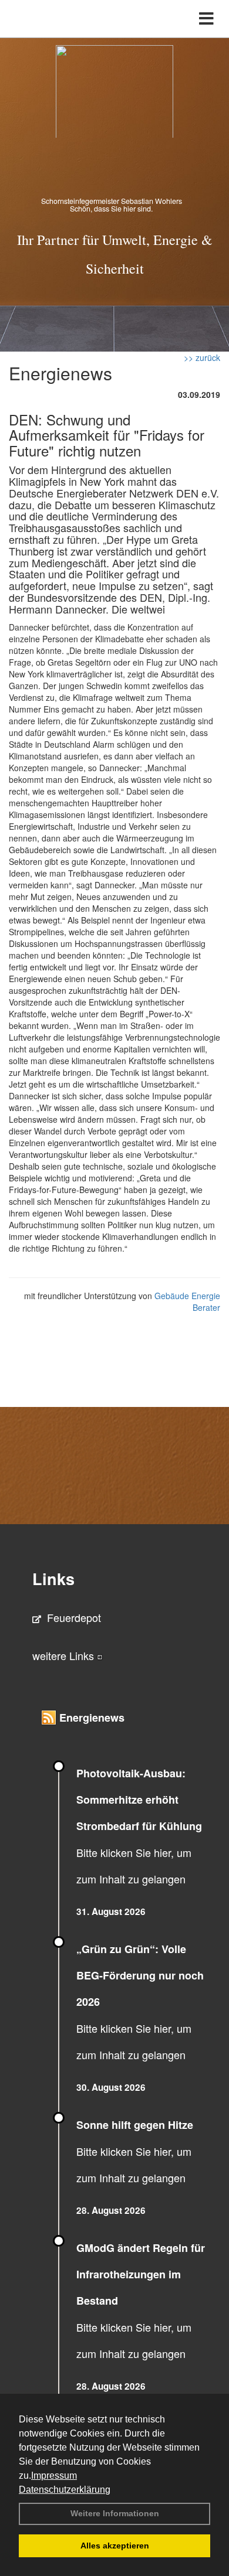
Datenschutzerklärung (65, 2490)
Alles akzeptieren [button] (115, 2546)
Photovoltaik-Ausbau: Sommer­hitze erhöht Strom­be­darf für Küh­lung (139, 1800)
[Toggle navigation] (206, 19)
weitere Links (65, 1655)
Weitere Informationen (115, 2513)
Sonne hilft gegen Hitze (135, 2125)
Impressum (54, 2476)
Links (53, 1579)
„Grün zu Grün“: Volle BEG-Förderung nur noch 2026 (140, 1975)
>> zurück (202, 357)
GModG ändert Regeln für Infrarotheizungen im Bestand (141, 2274)
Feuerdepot (74, 1617)
